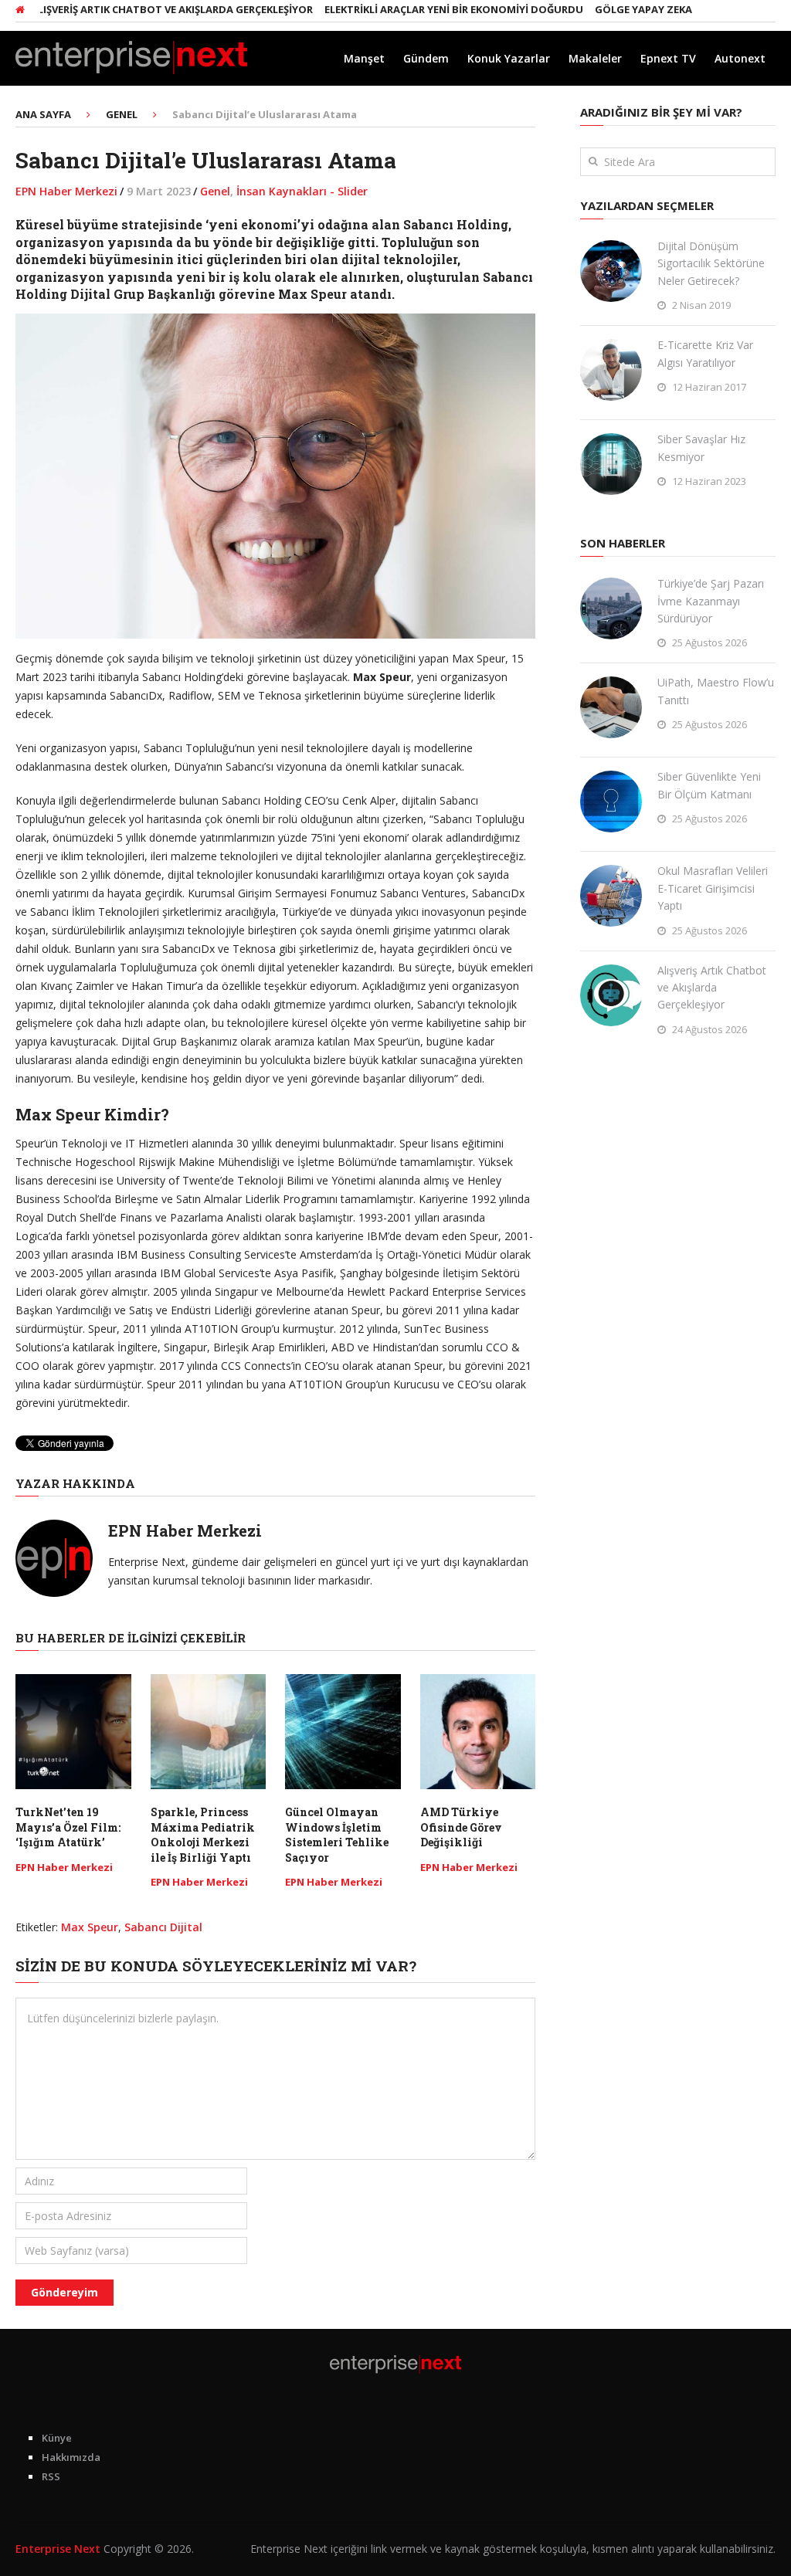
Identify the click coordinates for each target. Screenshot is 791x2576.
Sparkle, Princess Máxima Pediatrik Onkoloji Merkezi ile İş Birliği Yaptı (203, 1835)
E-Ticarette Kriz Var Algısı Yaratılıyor (705, 353)
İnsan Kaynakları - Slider (302, 191)
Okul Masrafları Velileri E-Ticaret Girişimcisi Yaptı (713, 888)
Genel (215, 191)
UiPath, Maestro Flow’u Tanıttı (716, 691)
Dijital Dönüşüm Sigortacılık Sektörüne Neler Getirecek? (711, 263)
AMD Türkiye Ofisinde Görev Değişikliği (461, 1827)
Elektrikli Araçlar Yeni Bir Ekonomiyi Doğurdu (413, 9)
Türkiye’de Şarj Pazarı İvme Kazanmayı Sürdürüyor (711, 601)
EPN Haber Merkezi (66, 191)
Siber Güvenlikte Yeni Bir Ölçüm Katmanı (709, 785)
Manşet (364, 58)
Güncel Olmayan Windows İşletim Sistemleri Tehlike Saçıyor (337, 1835)
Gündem (426, 58)
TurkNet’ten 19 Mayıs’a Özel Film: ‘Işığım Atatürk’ (68, 1827)
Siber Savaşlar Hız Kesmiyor (701, 447)
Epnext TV (668, 58)
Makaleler (595, 58)
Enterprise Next (58, 2549)
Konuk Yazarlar (509, 58)
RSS (51, 2476)
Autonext (740, 58)
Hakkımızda (71, 2457)
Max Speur (90, 1927)
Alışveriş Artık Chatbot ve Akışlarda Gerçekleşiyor (712, 988)
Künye (57, 2438)
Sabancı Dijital (163, 1927)
